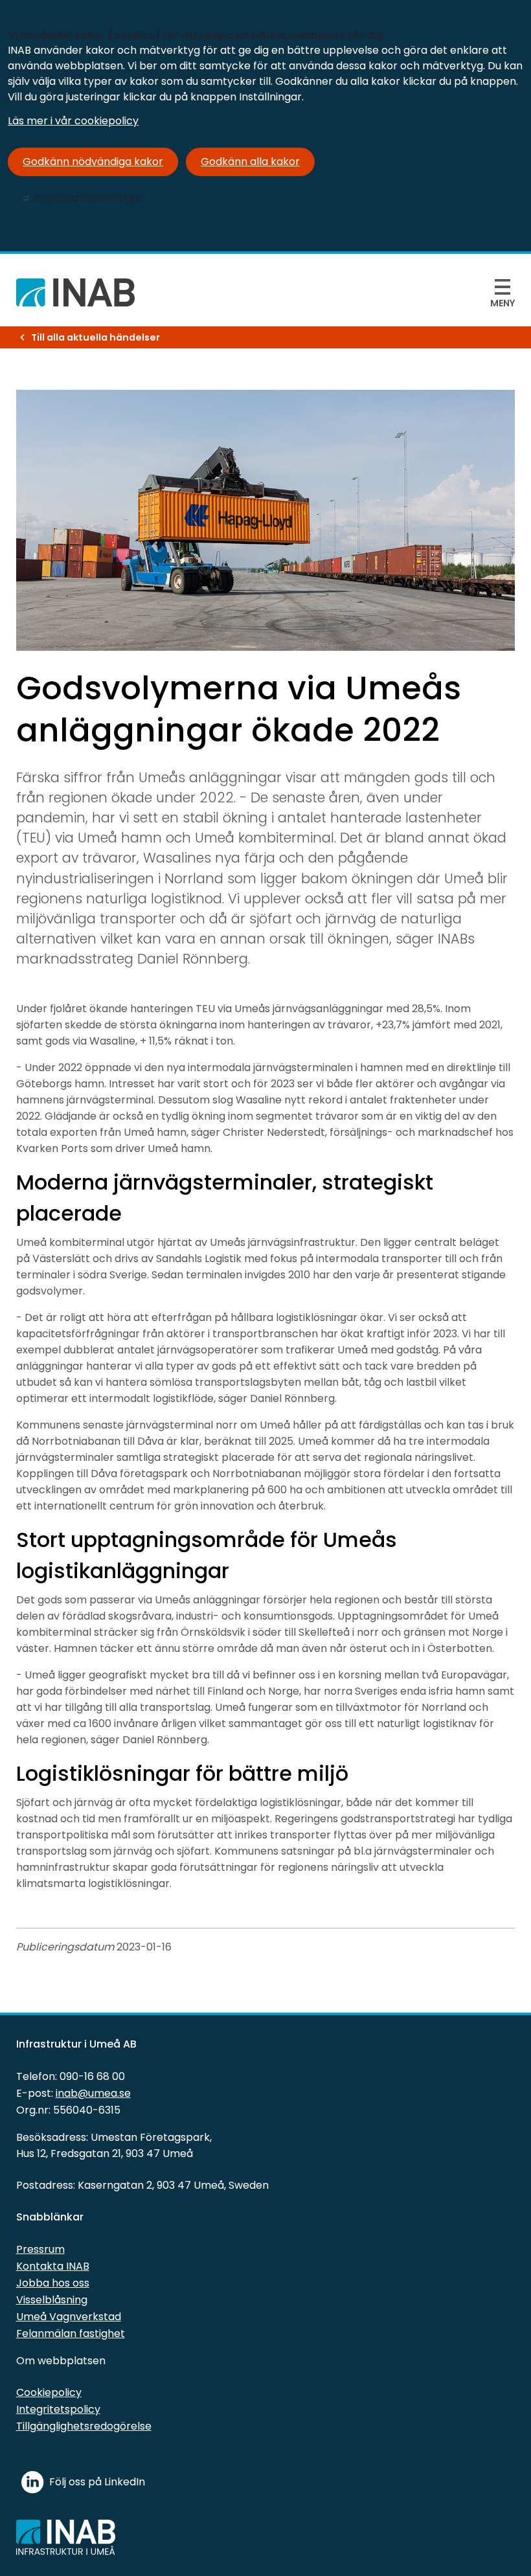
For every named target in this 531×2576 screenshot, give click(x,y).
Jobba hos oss (53, 2283)
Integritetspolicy (58, 2409)
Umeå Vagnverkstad (69, 2317)
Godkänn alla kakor (250, 162)
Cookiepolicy (49, 2392)
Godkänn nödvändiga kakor (93, 162)
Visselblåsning (52, 2300)
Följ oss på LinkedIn (97, 2482)
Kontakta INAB (53, 2266)
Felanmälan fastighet (71, 2333)
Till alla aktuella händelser (96, 337)
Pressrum (40, 2249)
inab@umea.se (93, 2093)
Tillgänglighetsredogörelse (84, 2426)
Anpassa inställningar (89, 198)
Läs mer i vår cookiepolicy (73, 121)
